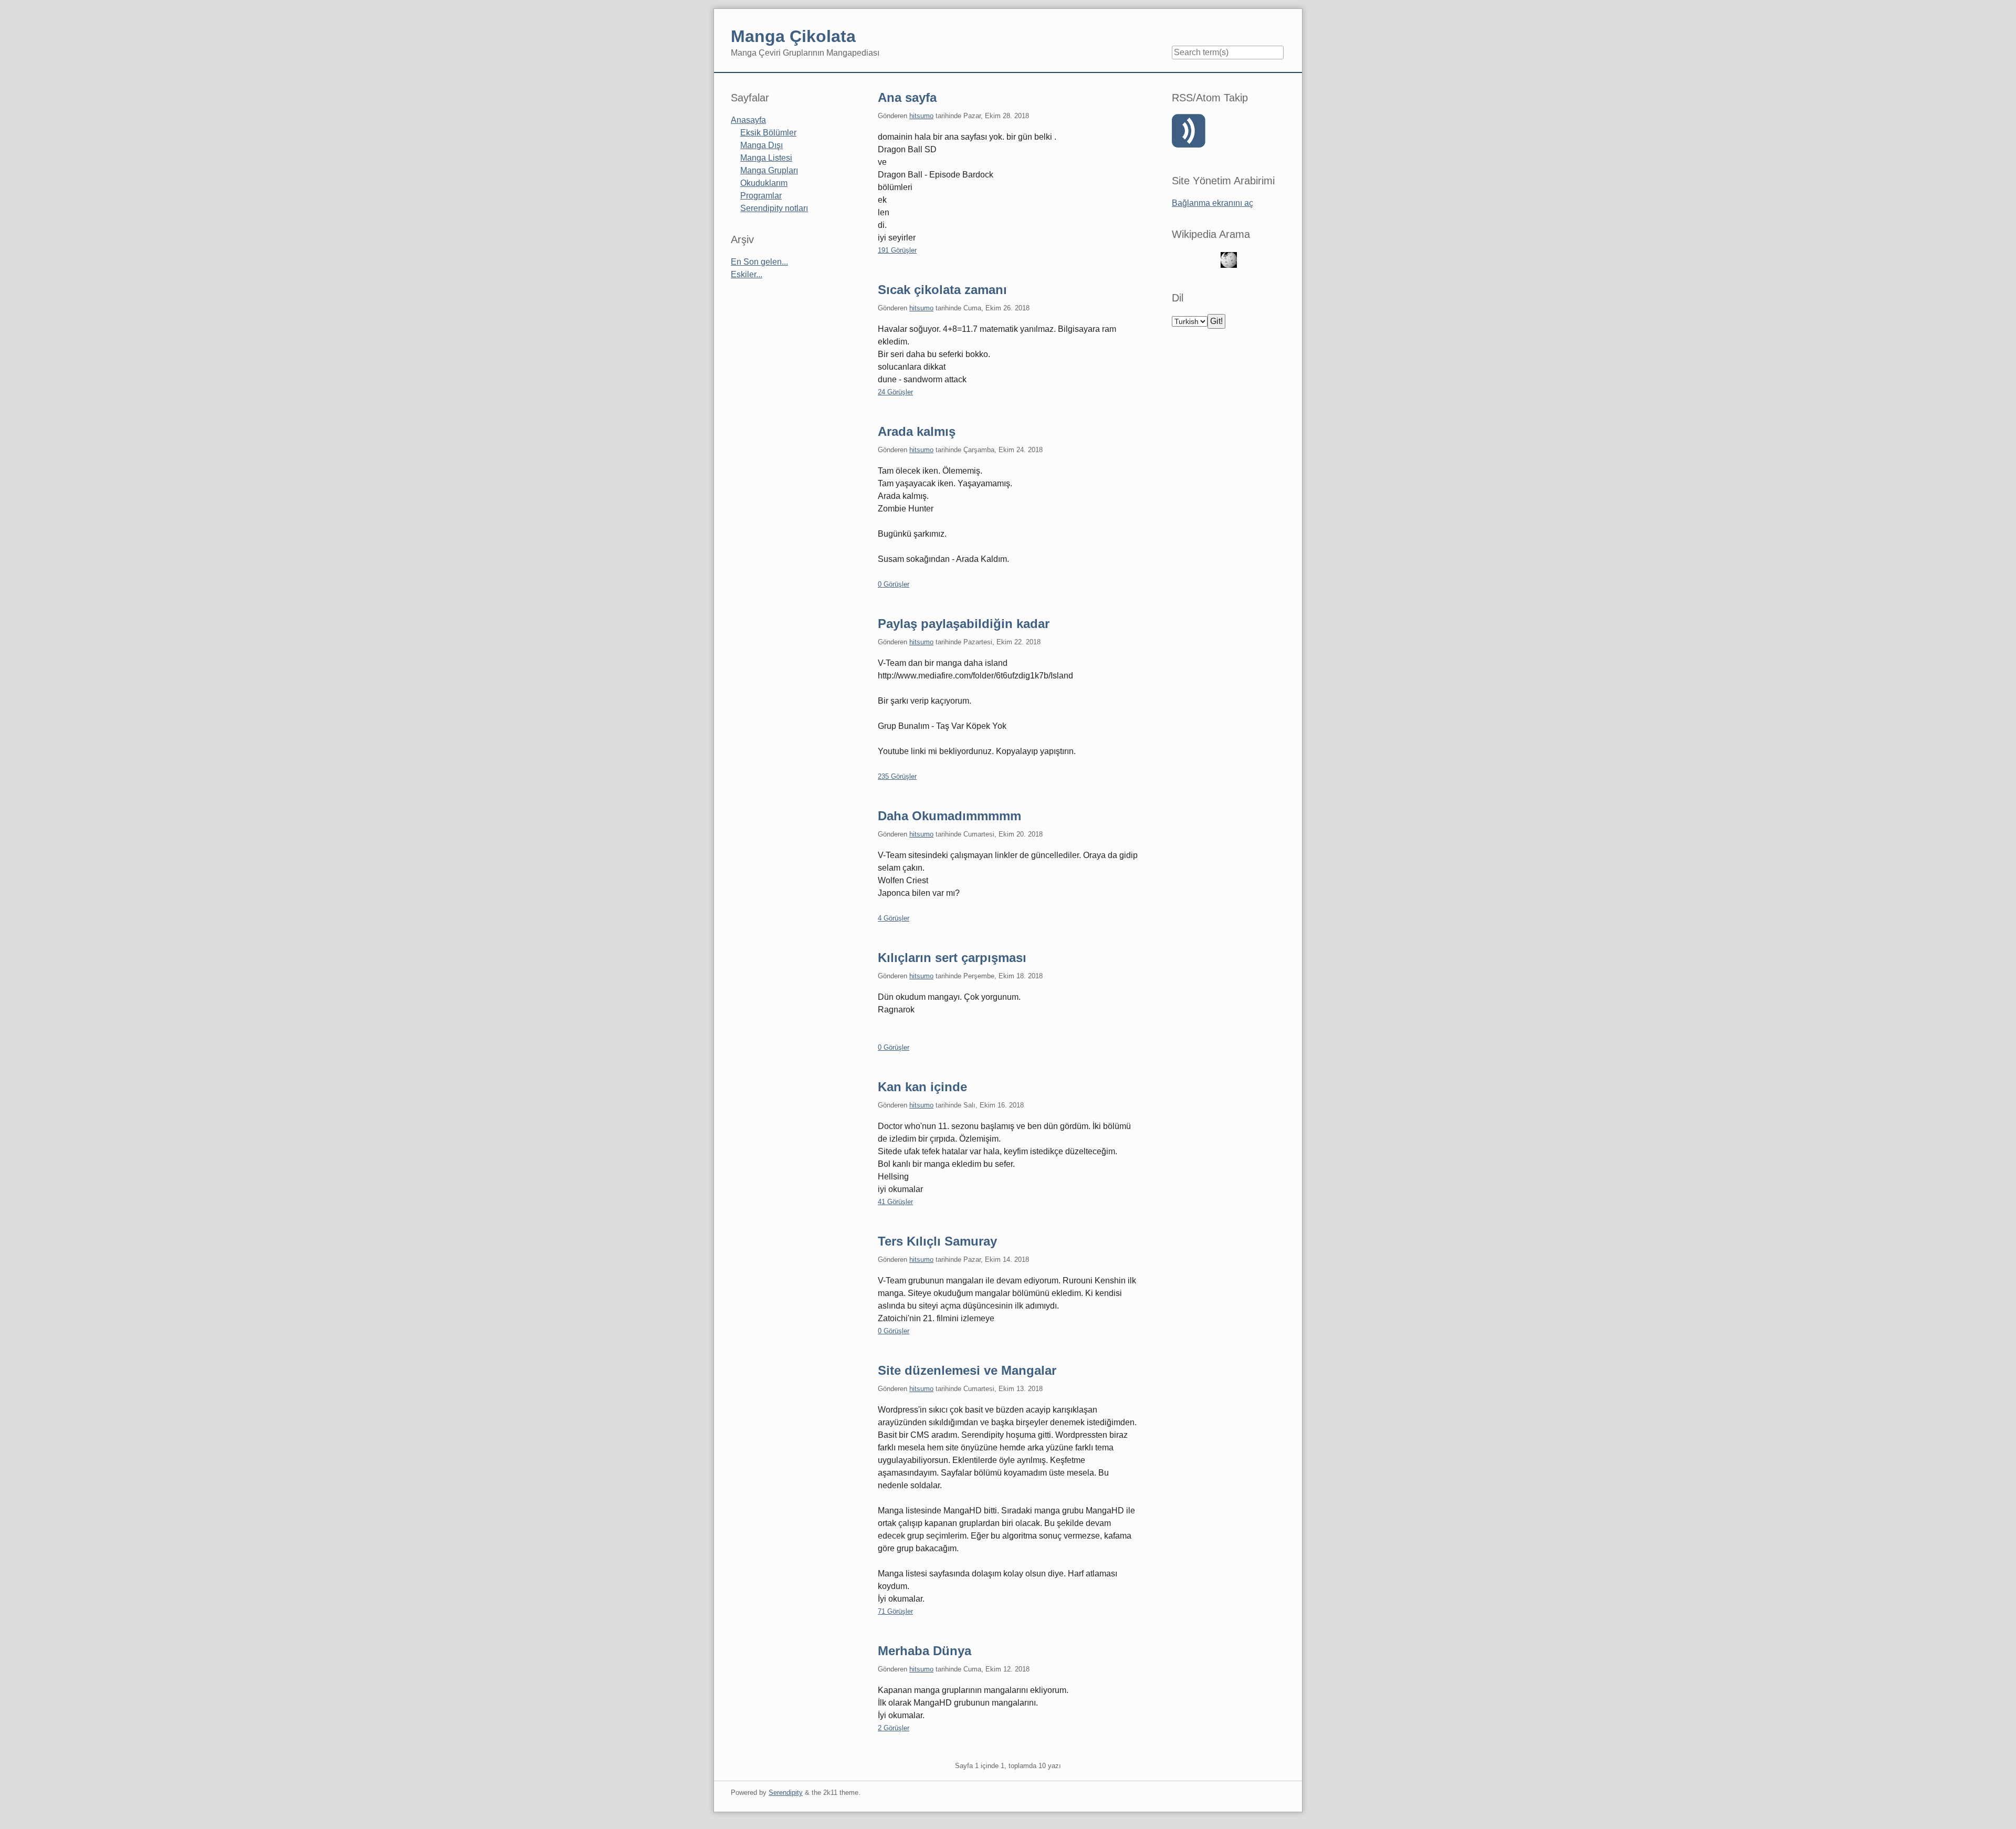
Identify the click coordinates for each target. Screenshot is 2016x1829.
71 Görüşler (895, 1611)
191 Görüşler (897, 250)
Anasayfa (748, 120)
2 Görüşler (894, 1728)
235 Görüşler (897, 776)
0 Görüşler (894, 584)
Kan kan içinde (922, 1087)
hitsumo (921, 116)
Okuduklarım (764, 183)
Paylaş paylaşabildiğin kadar (964, 624)
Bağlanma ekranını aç (1212, 203)
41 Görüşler (895, 1202)
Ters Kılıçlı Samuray (937, 1241)
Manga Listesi (766, 158)
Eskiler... (747, 274)
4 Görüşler (894, 918)
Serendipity (786, 1793)
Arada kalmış (917, 431)
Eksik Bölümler (768, 133)
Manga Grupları (769, 170)
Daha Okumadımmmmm (949, 816)
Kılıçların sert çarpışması (952, 958)
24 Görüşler (895, 392)
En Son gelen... (759, 262)
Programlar (761, 196)
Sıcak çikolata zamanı (942, 290)
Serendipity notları (774, 208)
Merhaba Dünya (925, 1651)
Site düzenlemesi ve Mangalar (967, 1370)
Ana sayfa (907, 97)
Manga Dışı (762, 145)
